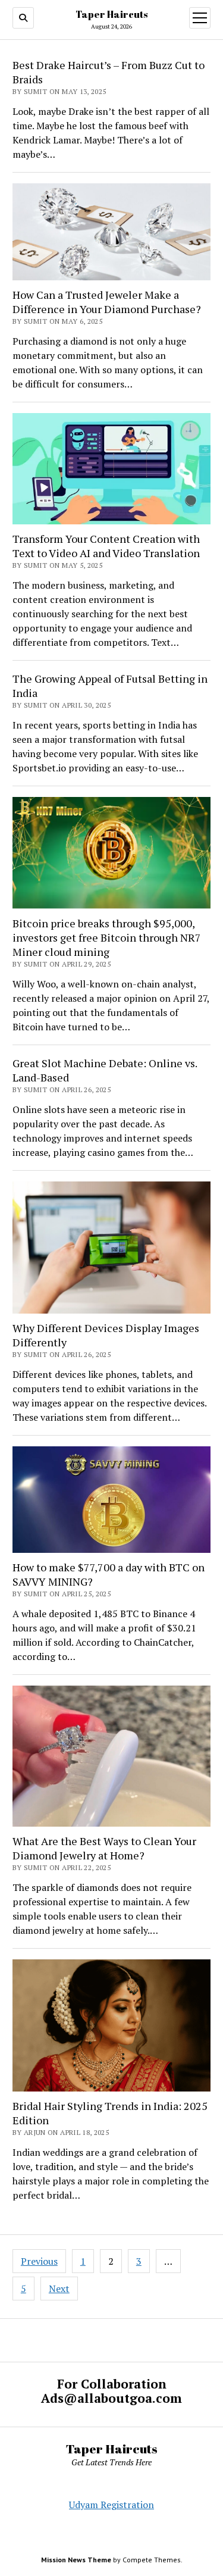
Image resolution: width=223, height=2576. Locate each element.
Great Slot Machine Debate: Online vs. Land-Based (105, 1070)
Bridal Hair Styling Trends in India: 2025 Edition (110, 2113)
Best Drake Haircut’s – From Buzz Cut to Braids (109, 72)
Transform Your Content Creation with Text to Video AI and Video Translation (106, 546)
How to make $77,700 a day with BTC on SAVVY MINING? (109, 1574)
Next (59, 2289)
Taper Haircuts (111, 14)
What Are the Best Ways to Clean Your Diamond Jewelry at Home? (104, 1848)
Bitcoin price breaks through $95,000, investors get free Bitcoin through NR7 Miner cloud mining (107, 937)
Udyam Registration (111, 2505)
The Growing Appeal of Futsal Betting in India (110, 686)
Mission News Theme (76, 2560)
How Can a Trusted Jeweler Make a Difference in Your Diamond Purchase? (107, 302)
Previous (39, 2261)
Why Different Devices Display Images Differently (106, 1335)
